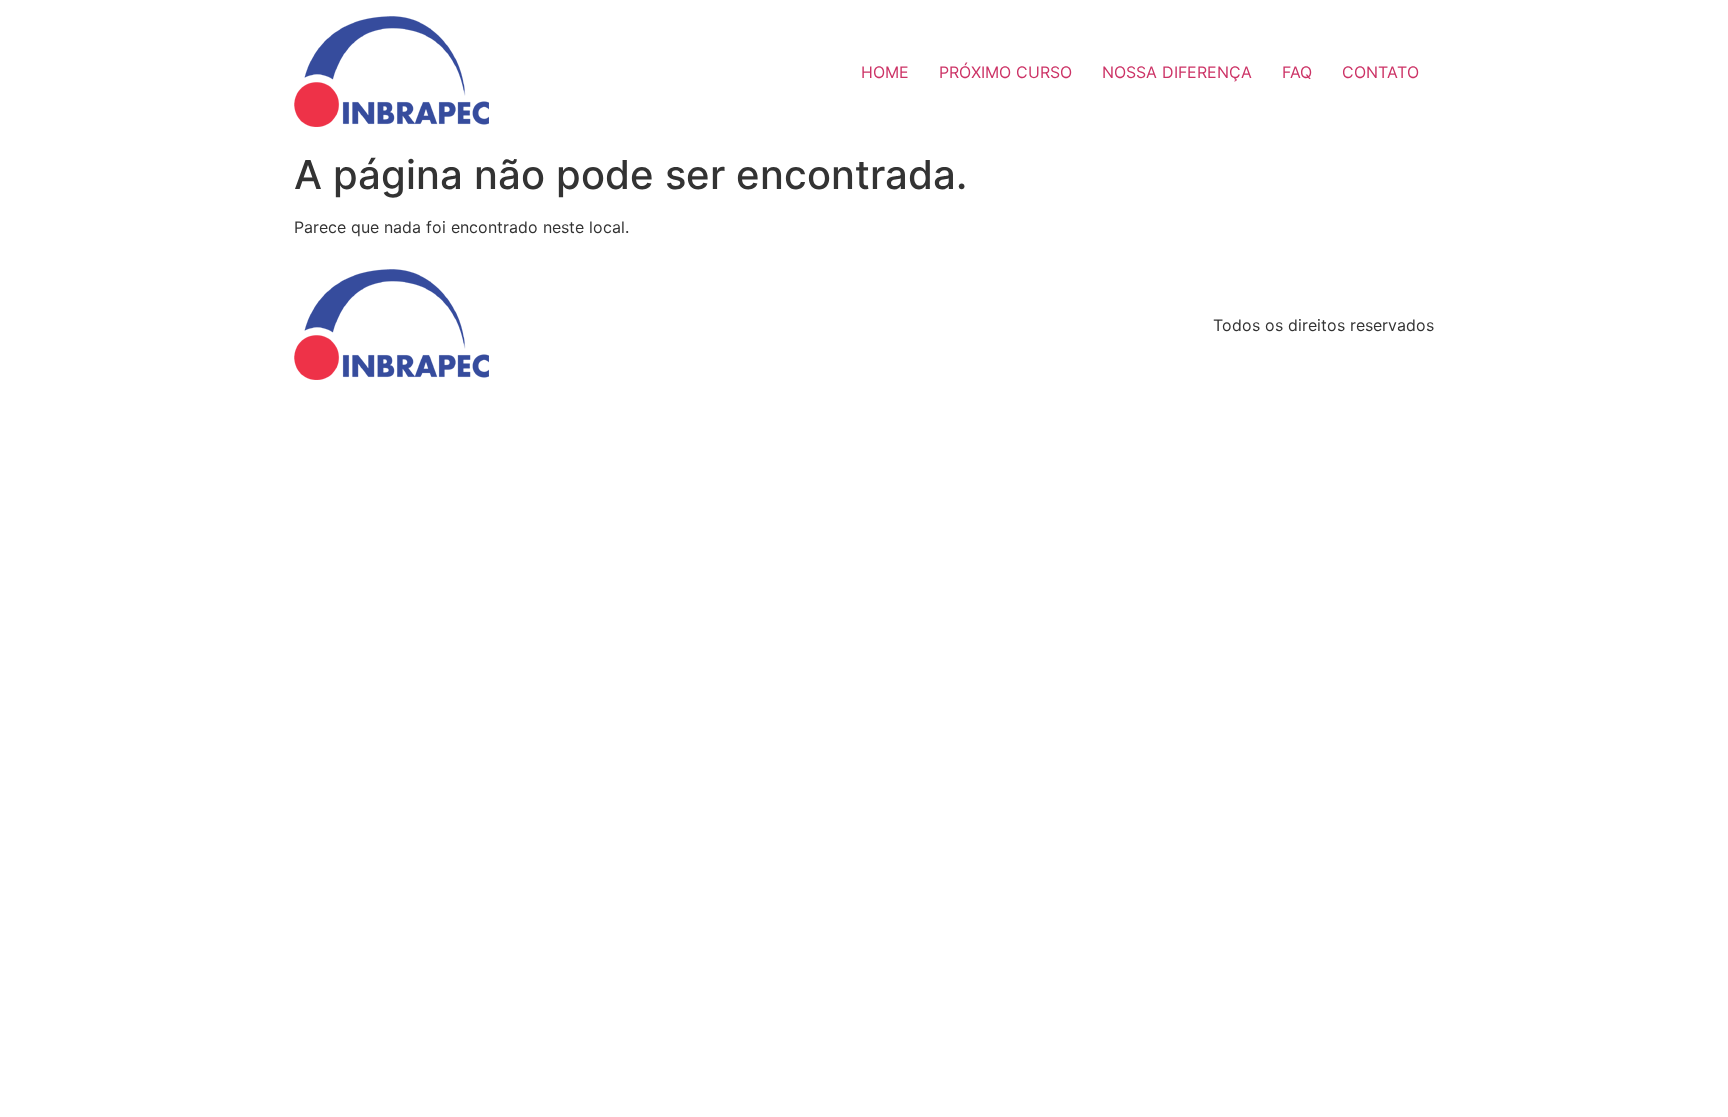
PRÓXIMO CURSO (1005, 72)
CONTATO (1380, 72)
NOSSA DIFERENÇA (1177, 72)
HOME (885, 72)
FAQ (1297, 72)
